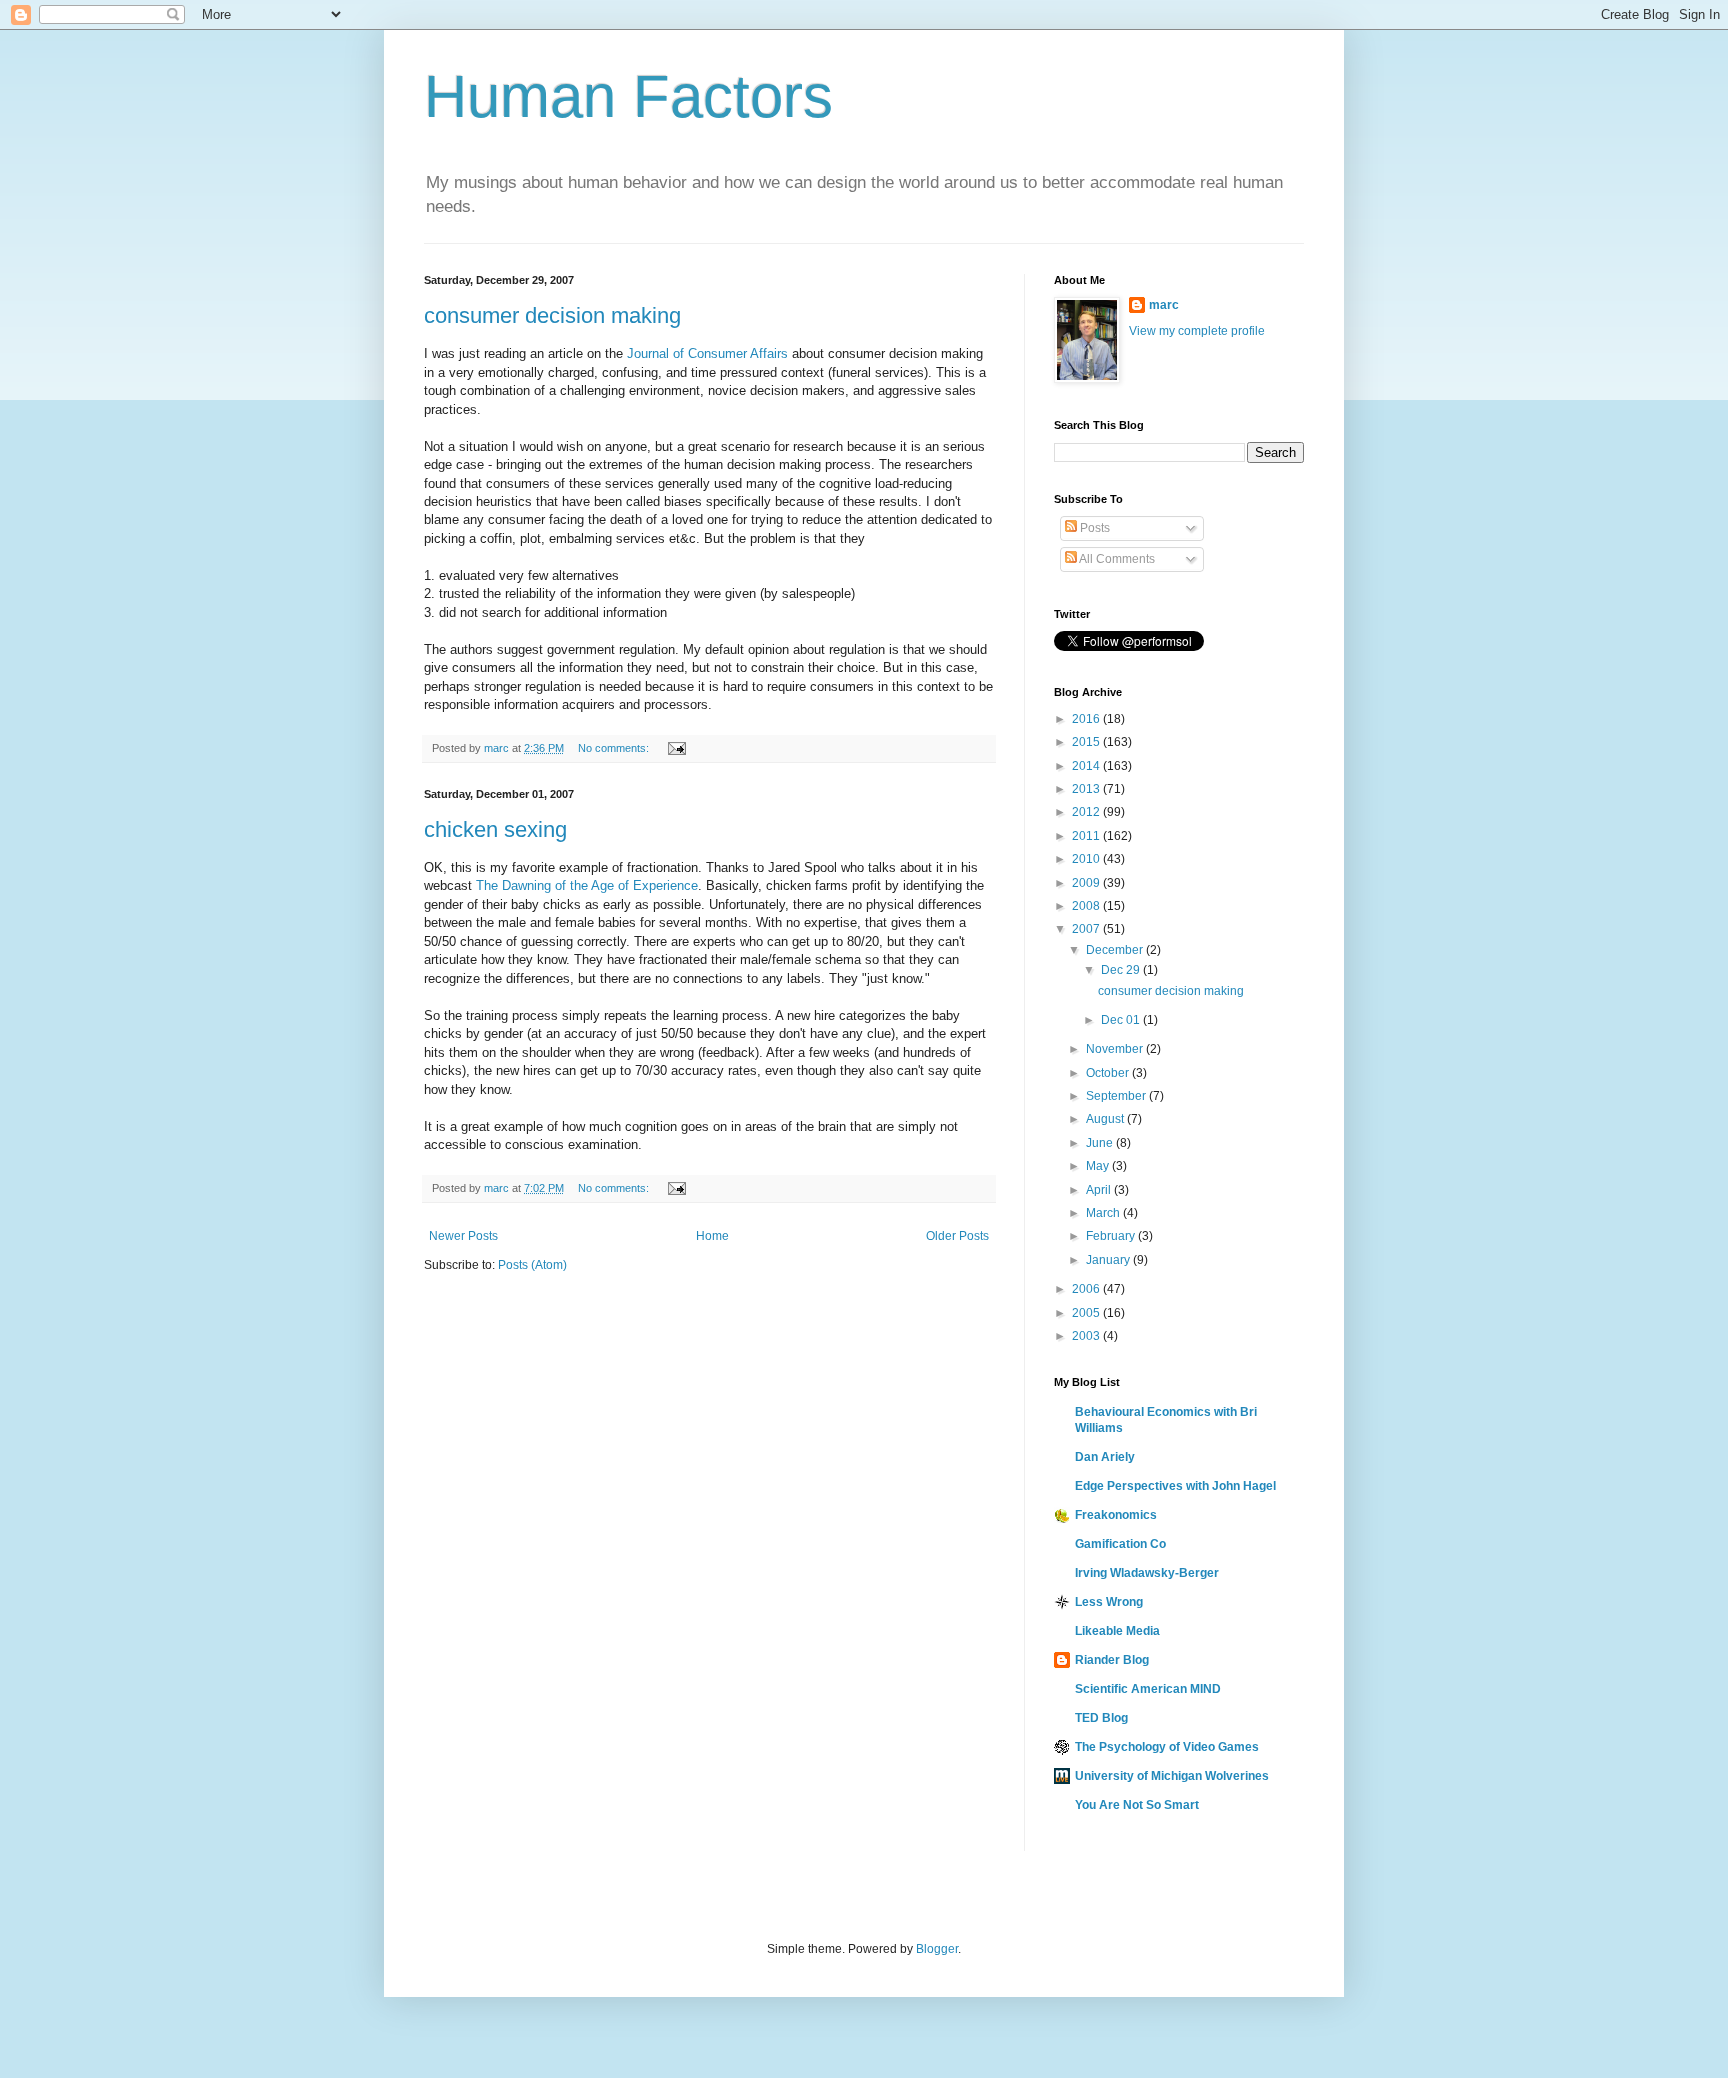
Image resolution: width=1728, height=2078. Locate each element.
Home (712, 1236)
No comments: (615, 748)
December (1116, 950)
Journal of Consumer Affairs (709, 353)
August (1106, 1119)
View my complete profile (1197, 331)
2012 (1087, 812)
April (1100, 1190)
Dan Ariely (1105, 1457)
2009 (1087, 883)
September (1117, 1096)
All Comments (1116, 559)
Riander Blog (1112, 1660)
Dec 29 (1122, 970)
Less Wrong (1109, 1602)
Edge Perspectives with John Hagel (1175, 1486)
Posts (1093, 528)
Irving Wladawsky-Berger (1147, 1573)
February (1112, 1236)
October (1109, 1073)
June (1101, 1143)
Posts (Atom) (532, 1265)
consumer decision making (552, 315)
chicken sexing (495, 829)
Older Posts (957, 1236)
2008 (1087, 906)
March (1104, 1213)
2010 (1087, 859)
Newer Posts (463, 1236)
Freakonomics (1116, 1515)
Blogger (937, 1949)
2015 (1087, 742)
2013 (1087, 789)
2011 (1087, 836)
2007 (1087, 929)
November (1116, 1049)
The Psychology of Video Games (1167, 1747)
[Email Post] (676, 748)
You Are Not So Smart (1137, 1805)
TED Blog (1101, 1718)
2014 (1087, 766)
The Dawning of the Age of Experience (587, 885)
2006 (1087, 1289)
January (1109, 1260)
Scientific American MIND (1148, 1689)
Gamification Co (1120, 1544)
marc (1164, 305)
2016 (1087, 719)
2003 (1087, 1336)
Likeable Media (1117, 1631)
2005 (1087, 1313)
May (1099, 1166)
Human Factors (628, 96)
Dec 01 (1122, 1020)
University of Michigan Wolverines (1172, 1776)
